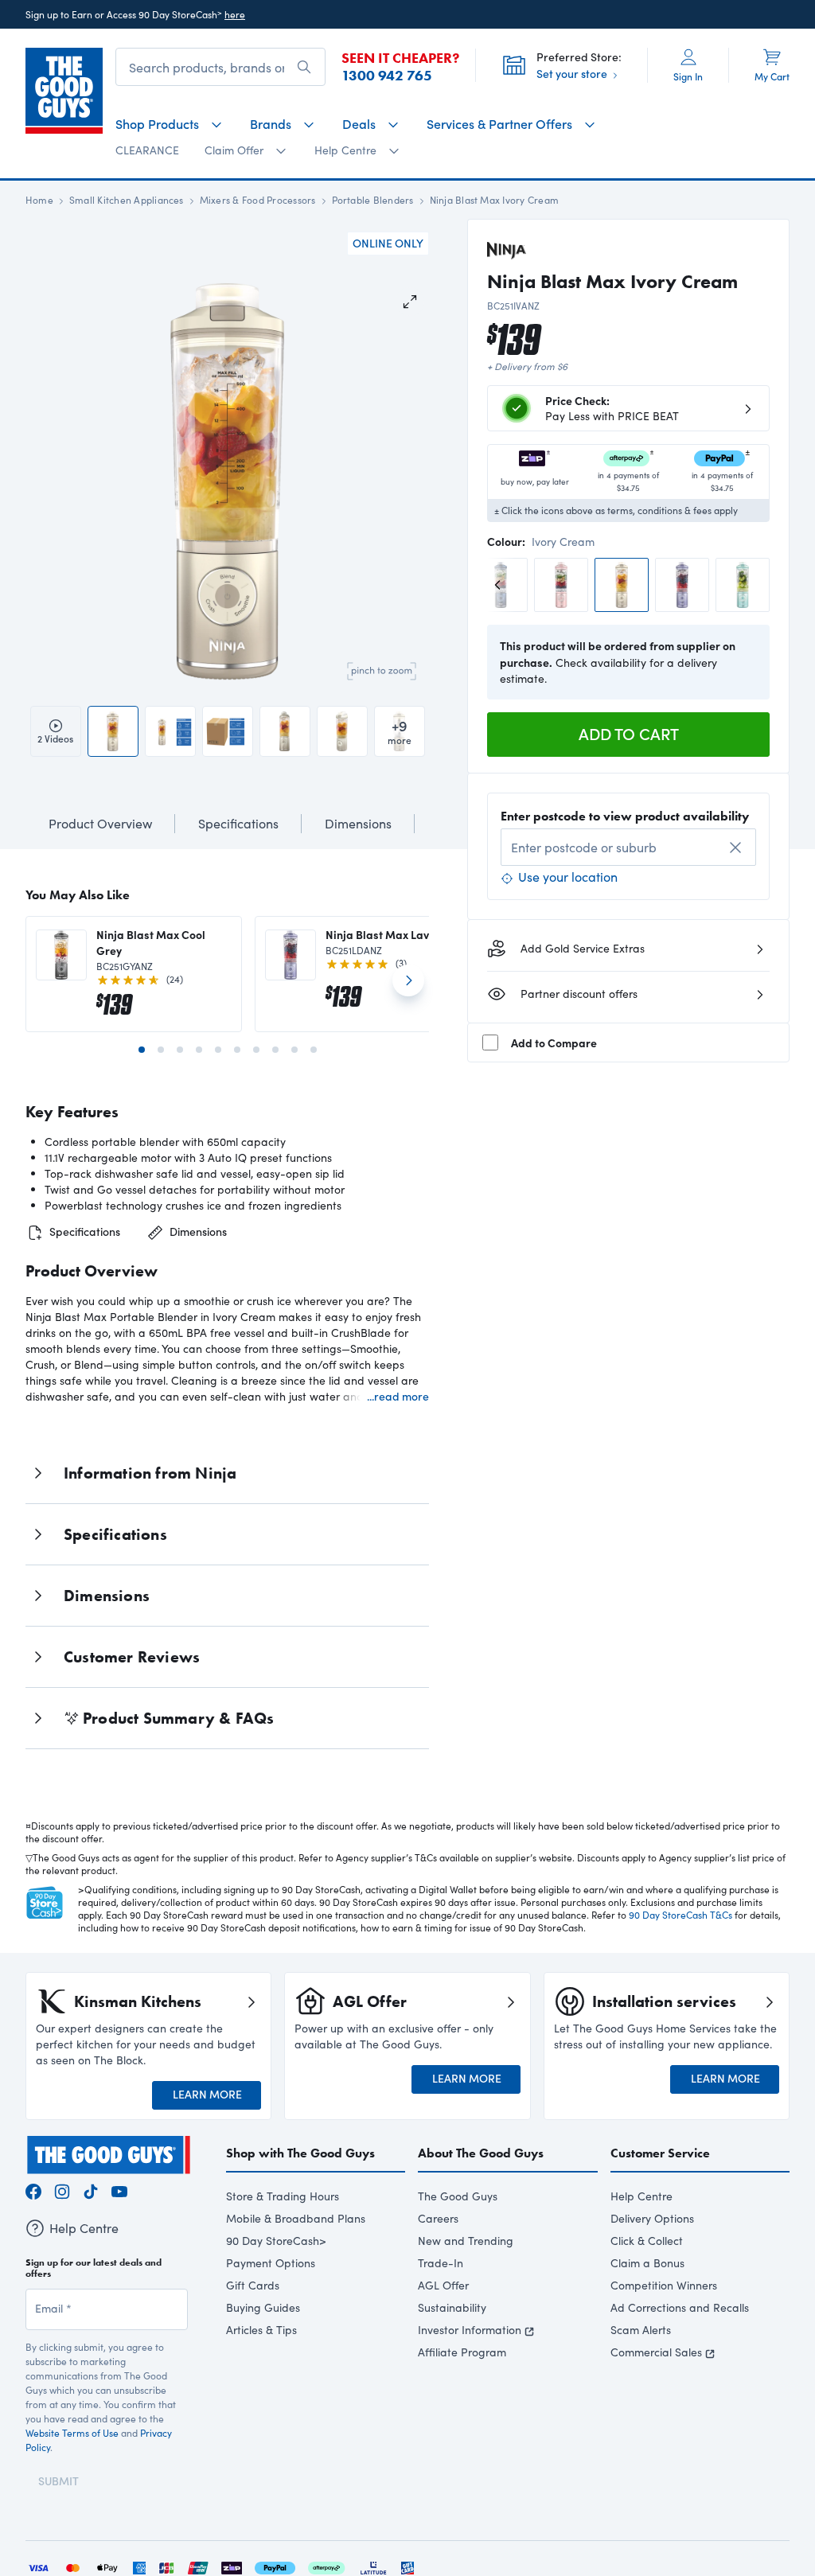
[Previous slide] (501, 585)
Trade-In (441, 2263)
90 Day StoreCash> (276, 2241)
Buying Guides (263, 2307)
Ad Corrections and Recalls (680, 2307)
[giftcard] (407, 2566)
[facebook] (33, 2190)
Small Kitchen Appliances (127, 200)
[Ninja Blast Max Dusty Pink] (561, 585)
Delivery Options (652, 2218)
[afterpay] (326, 2566)
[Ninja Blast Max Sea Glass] (743, 585)
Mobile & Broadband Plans (296, 2218)
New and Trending (466, 2241)
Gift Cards (253, 2285)
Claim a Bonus (647, 2263)
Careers (438, 2218)
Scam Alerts (641, 2330)
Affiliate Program (462, 2352)
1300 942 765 (387, 76)
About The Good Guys (481, 2153)
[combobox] (628, 847)
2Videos (55, 739)
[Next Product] (408, 987)
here (235, 14)
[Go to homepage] (64, 91)
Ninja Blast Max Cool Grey (151, 942)
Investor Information (470, 2330)
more (400, 731)
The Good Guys (458, 2196)
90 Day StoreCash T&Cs (680, 1915)
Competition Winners (664, 2285)
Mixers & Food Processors (258, 200)
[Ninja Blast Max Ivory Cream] (622, 585)
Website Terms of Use (72, 2433)
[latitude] (373, 2566)
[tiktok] (91, 2190)
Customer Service (660, 2153)
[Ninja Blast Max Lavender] (682, 585)
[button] (166, 481)
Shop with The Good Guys (300, 2153)
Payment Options (271, 2263)
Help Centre (641, 2196)
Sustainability (452, 2307)
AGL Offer (443, 2285)
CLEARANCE (147, 150)
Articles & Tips (261, 2330)
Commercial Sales (656, 2352)
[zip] (232, 2566)
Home (39, 200)
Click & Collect (647, 2241)
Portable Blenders (373, 200)
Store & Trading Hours (283, 2196)
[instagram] (62, 2190)
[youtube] (119, 2190)
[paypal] (275, 2566)
